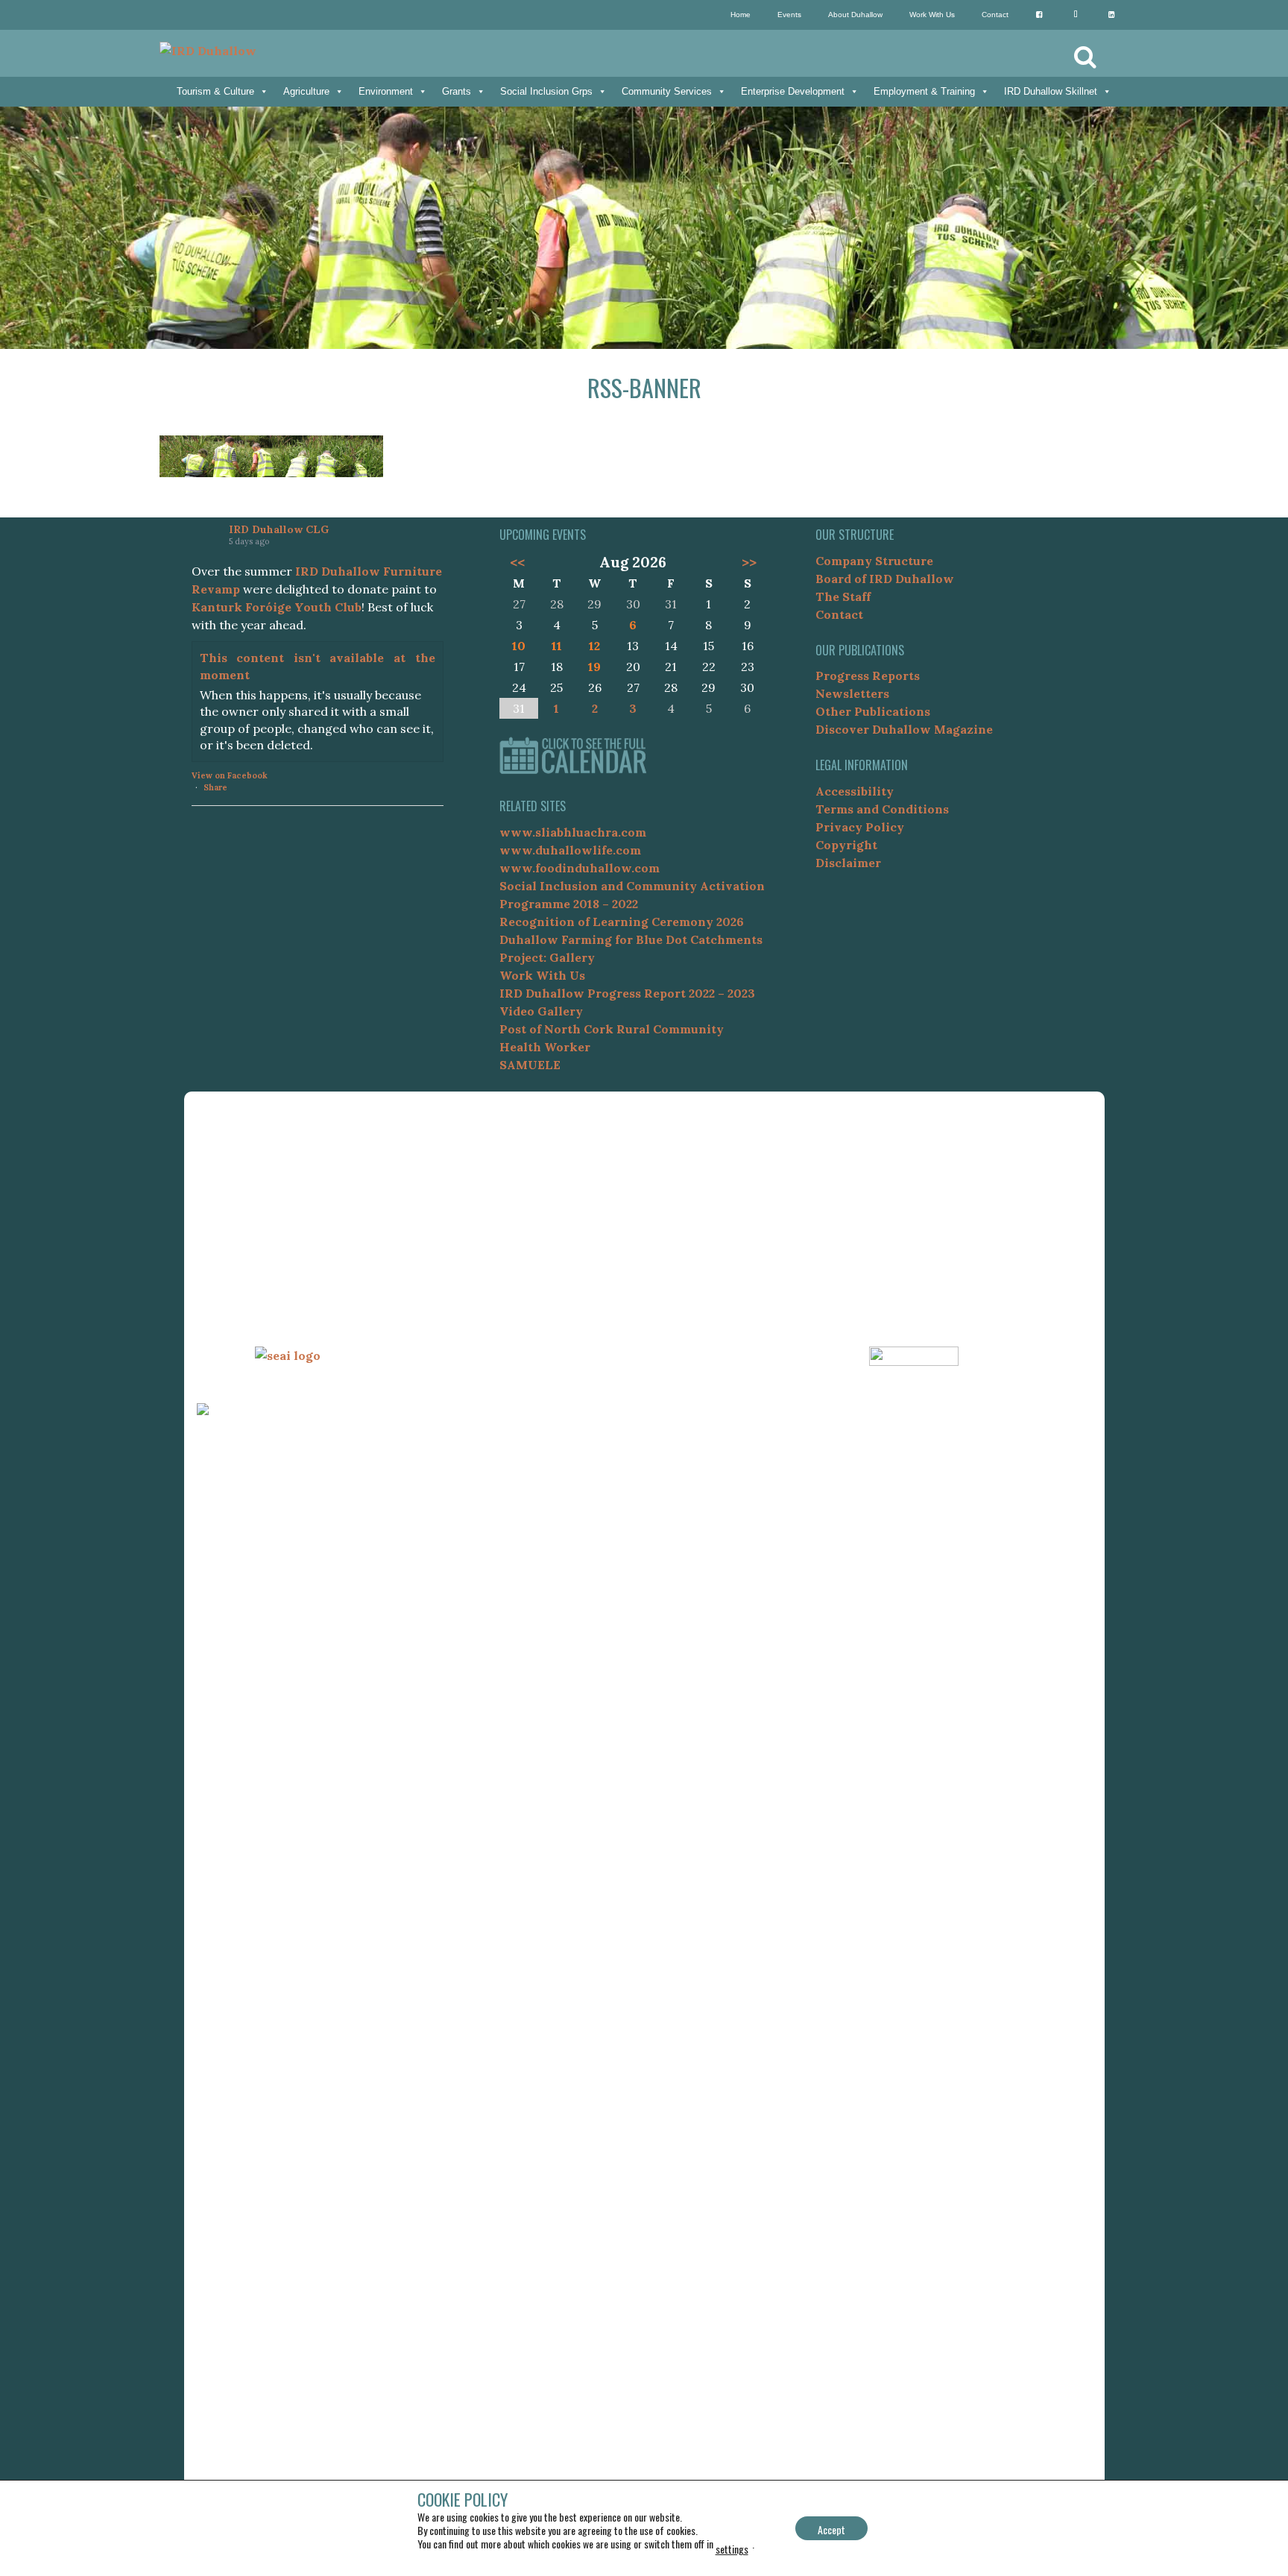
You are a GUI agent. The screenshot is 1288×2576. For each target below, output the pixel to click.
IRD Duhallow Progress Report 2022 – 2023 (627, 993)
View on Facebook (230, 775)
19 (594, 667)
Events (789, 15)
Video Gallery (541, 1011)
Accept (831, 2529)
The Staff (843, 596)
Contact (995, 15)
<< (517, 562)
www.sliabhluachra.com (573, 832)
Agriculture (306, 91)
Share (215, 787)
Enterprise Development (793, 91)
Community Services (667, 91)
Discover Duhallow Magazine (904, 729)
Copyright (846, 845)
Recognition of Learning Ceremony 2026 (622, 922)
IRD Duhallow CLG (279, 529)
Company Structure (874, 561)
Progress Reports (868, 676)
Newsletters (852, 693)
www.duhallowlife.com (570, 850)
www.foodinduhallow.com (580, 868)
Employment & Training (924, 91)
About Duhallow (855, 15)
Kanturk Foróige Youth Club (277, 607)
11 (557, 646)
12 (594, 646)
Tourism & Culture (215, 91)
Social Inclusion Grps (546, 91)
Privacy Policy (860, 827)
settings (732, 2549)
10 (519, 646)
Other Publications (873, 711)
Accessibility (855, 791)
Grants (457, 91)
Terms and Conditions (882, 809)
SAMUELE (530, 1065)
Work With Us (932, 15)
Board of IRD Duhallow (885, 579)
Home (741, 15)
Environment (386, 91)
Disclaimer (848, 863)
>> (749, 562)
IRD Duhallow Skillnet (1051, 91)
